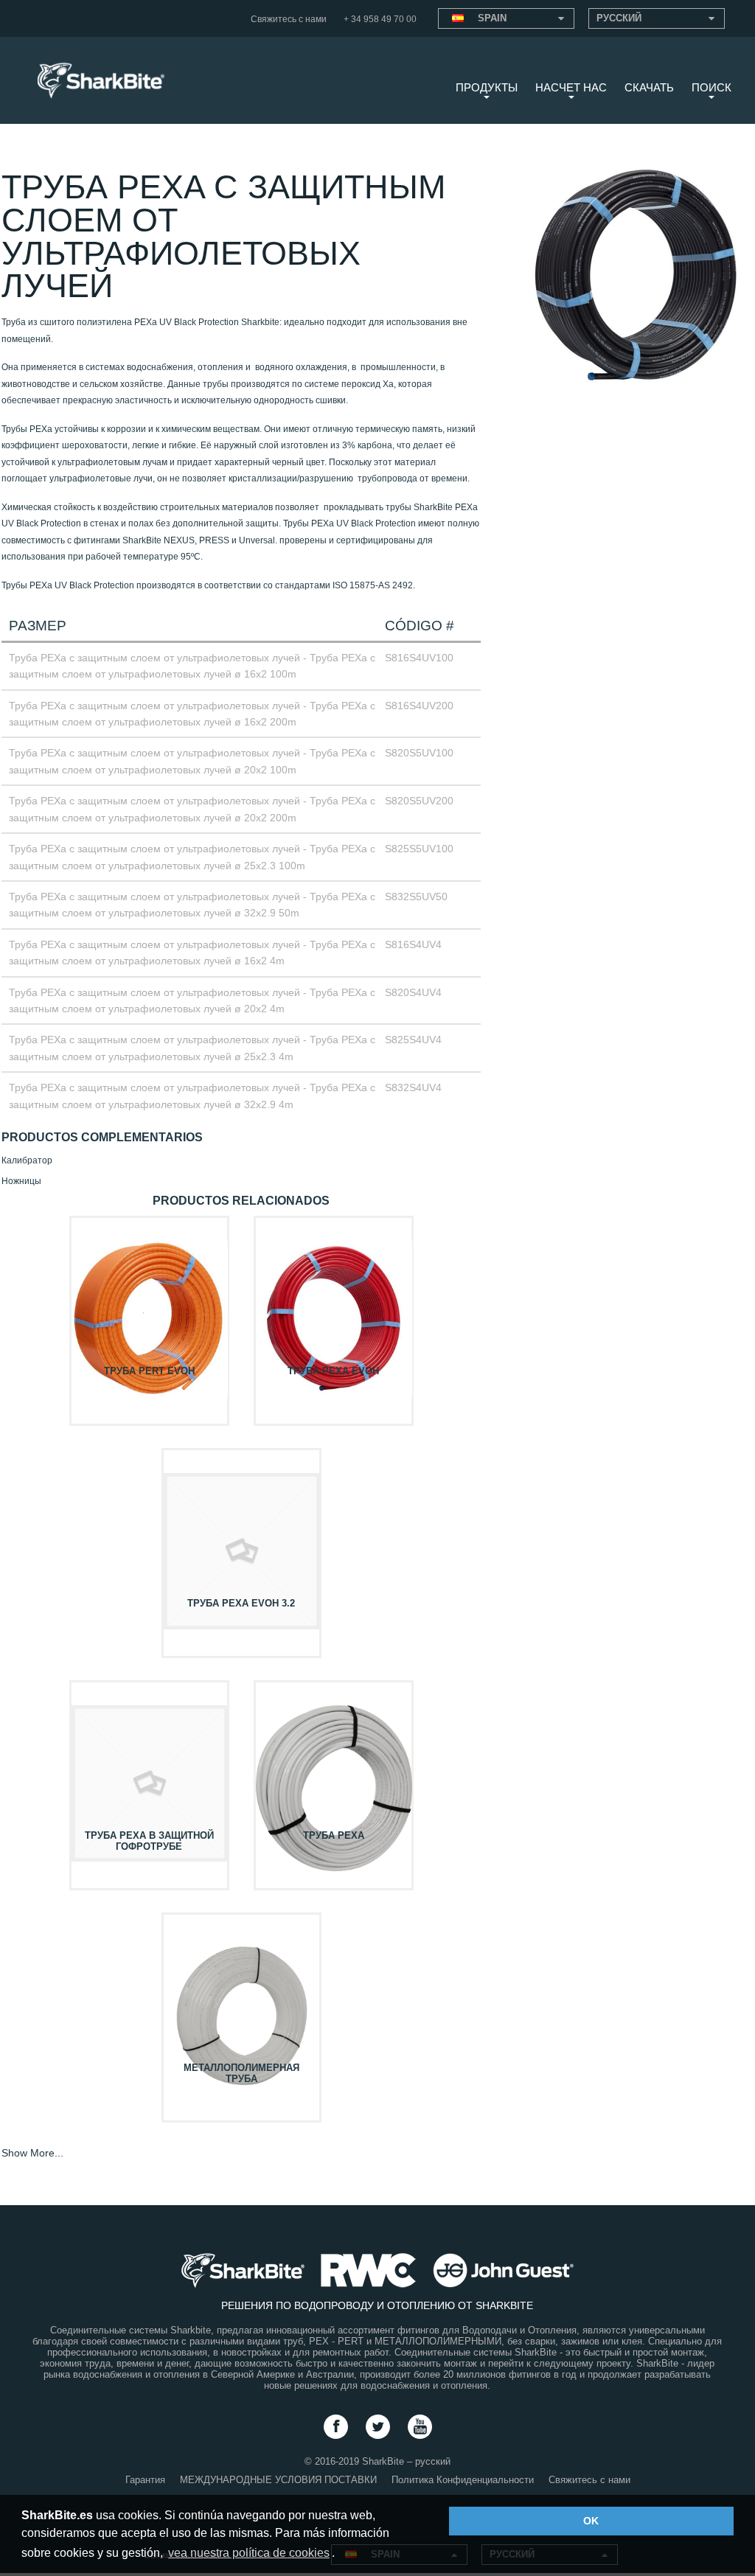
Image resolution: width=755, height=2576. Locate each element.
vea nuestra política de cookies (249, 2553)
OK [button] (591, 2521)
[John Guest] (503, 2270)
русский (619, 18)
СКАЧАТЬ (649, 87)
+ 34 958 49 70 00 (380, 19)
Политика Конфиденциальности (463, 2480)
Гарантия (145, 2480)
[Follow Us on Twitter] (378, 2427)
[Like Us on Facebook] (336, 2427)
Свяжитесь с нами (289, 19)
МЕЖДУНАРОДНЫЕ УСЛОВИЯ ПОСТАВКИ (278, 2480)
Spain (492, 18)
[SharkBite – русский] (95, 73)
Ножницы (21, 1181)
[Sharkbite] (243, 2270)
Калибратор (27, 1160)
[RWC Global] (368, 2270)
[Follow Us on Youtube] (420, 2427)
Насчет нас (571, 87)
